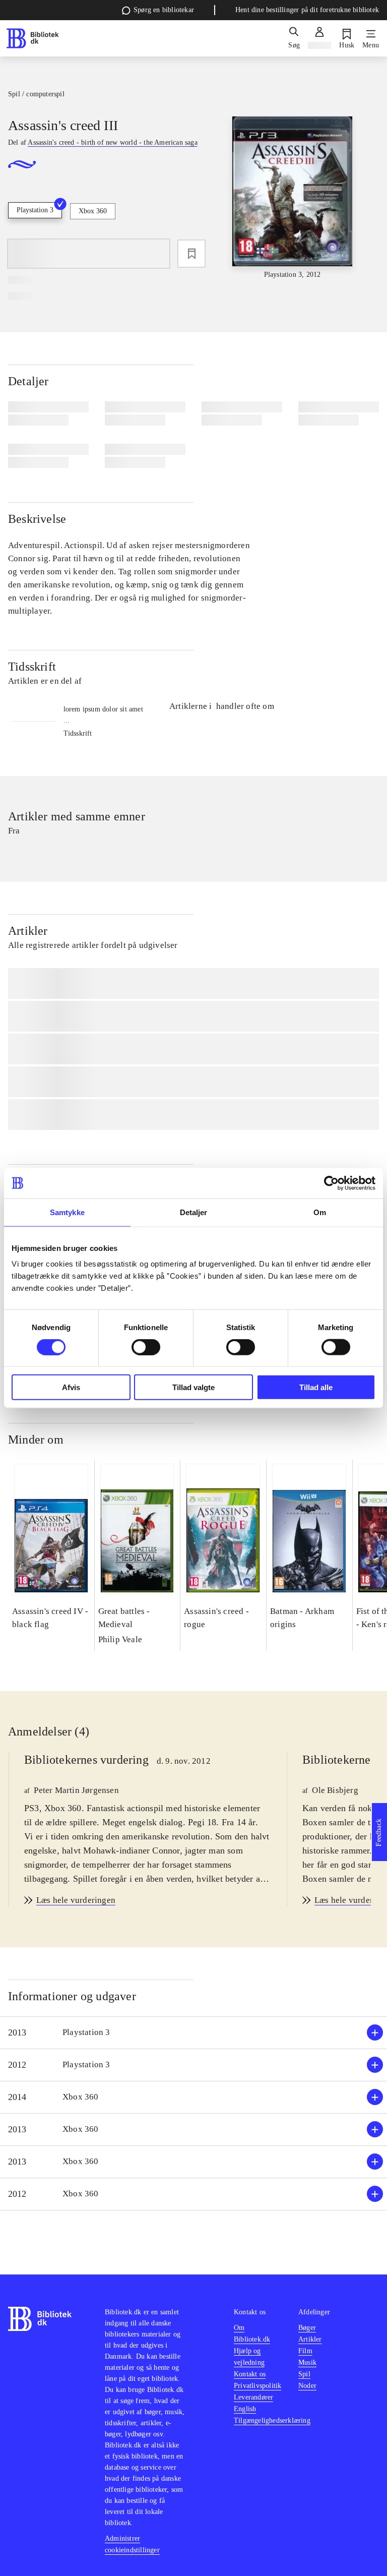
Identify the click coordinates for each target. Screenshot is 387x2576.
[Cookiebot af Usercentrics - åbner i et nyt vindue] (331, 1183)
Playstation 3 (35, 210)
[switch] (146, 1347)
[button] (193, 2033)
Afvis (71, 1387)
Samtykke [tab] (67, 1212)
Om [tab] (320, 1212)
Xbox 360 (93, 211)
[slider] (293, 198)
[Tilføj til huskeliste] (191, 254)
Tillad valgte (193, 1387)
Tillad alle (316, 1387)
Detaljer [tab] (194, 1212)
